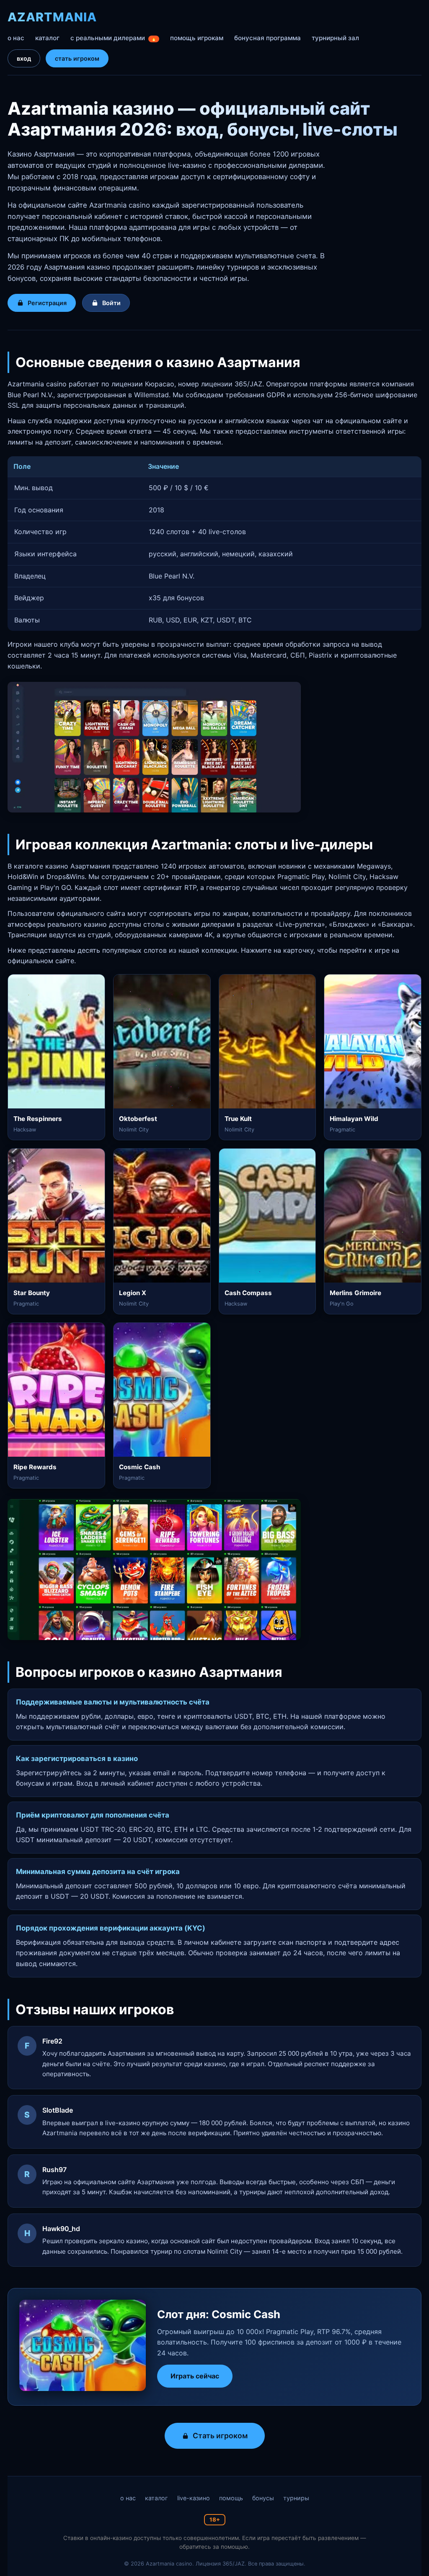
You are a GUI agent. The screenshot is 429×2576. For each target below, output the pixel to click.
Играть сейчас (195, 2376)
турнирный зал (335, 38)
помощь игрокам (197, 38)
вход (24, 58)
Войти (111, 303)
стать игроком (77, 58)
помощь (231, 2498)
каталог (47, 38)
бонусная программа (267, 38)
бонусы (263, 2498)
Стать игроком (220, 2436)
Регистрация (47, 303)
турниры (296, 2498)
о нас (16, 38)
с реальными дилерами (114, 38)
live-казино (194, 2498)
